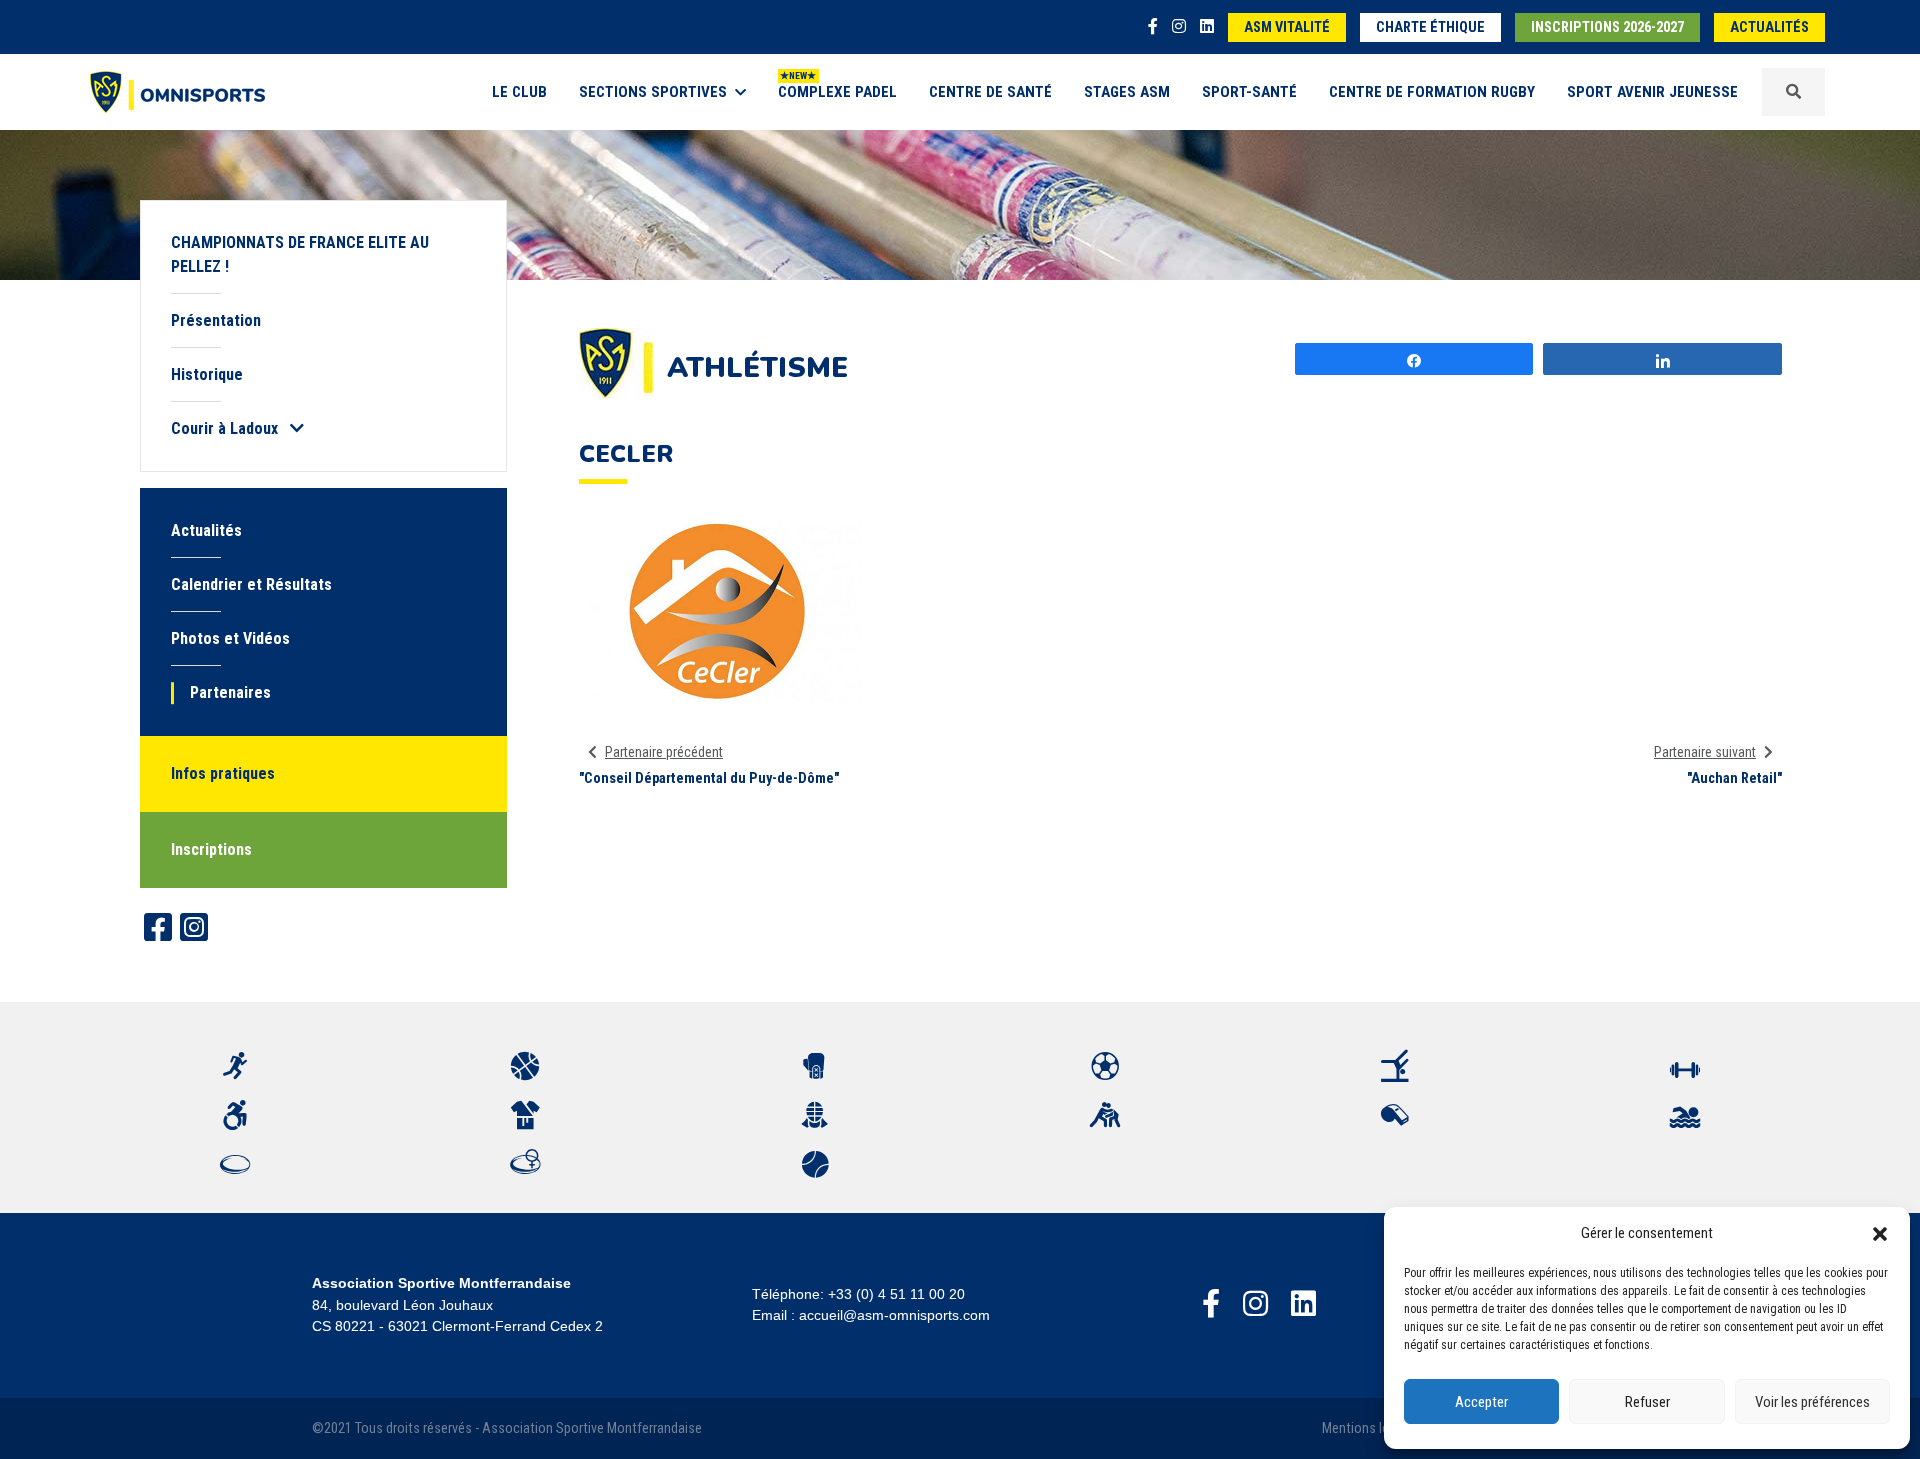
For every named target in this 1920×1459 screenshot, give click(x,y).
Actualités (1769, 27)
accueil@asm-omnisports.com (894, 1315)
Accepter (1481, 1402)
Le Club (519, 92)
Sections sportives (653, 92)
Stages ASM (1127, 92)
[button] (1880, 1233)
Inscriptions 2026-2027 (1607, 27)
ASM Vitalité (1287, 27)
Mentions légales (1371, 1428)
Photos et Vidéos (230, 638)
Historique (207, 374)
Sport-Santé (1249, 92)
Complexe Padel (837, 92)
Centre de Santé (990, 92)
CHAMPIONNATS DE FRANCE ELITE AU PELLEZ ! (300, 254)
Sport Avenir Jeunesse (1652, 92)
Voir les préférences (1812, 1402)
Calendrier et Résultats (251, 584)
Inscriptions (211, 849)
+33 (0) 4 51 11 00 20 (896, 1294)
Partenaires (230, 692)
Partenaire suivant (1705, 752)
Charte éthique (1430, 27)
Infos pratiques (223, 773)
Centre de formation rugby (1432, 92)
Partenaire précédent (664, 752)
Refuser (1647, 1402)
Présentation (216, 320)
